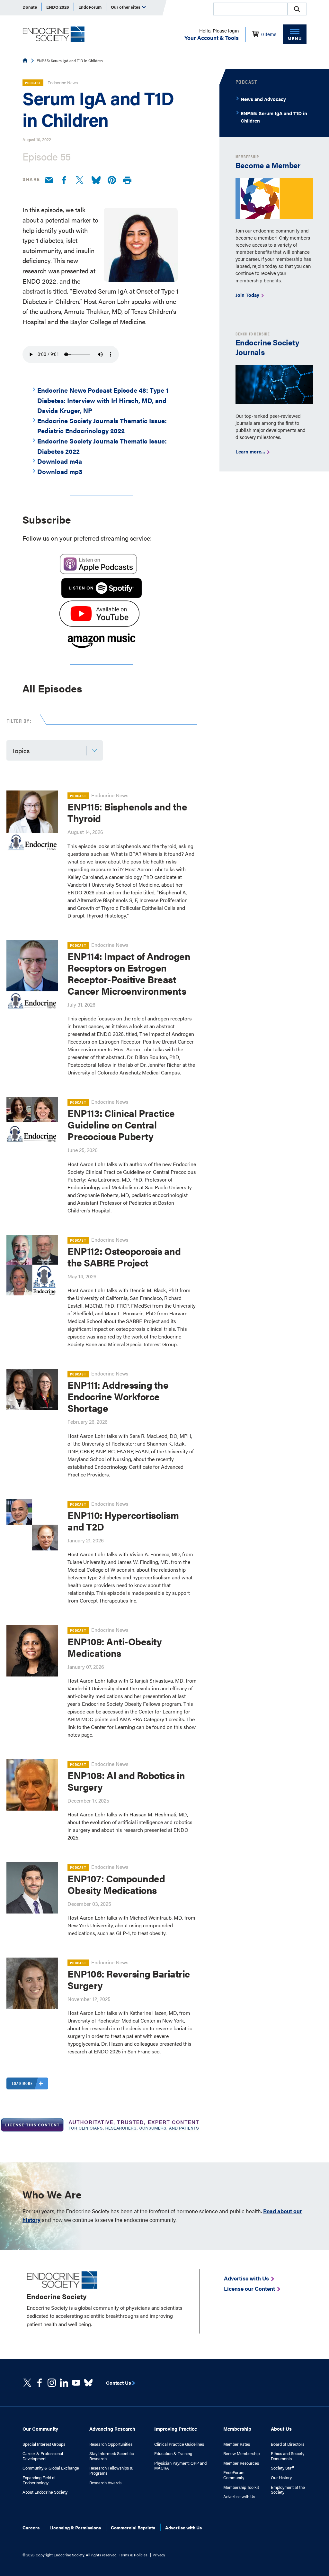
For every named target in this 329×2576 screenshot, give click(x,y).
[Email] (49, 180)
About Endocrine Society (45, 2492)
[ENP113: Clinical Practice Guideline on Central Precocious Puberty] (32, 1123)
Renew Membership (241, 2453)
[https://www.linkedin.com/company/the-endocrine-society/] (64, 2383)
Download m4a (60, 461)
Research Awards (105, 2483)
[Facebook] (64, 180)
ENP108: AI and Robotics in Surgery (126, 1781)
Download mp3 (60, 471)
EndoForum (90, 7)
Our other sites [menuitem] (126, 7)
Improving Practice (176, 2429)
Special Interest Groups (44, 2444)
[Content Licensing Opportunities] (102, 2126)
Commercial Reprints (133, 2527)
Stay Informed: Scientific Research (112, 2456)
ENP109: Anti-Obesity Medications (115, 1647)
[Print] (127, 181)
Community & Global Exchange (51, 2468)
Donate (30, 7)
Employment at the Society (288, 2490)
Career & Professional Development (43, 2456)
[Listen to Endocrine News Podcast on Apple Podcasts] (98, 573)
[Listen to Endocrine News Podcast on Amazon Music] (102, 649)
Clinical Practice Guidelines (179, 2444)
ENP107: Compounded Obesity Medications (116, 1884)
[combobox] (250, 9)
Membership (237, 2429)
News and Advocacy (263, 99)
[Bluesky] (96, 180)
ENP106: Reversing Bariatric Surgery (129, 1979)
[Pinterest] (112, 180)
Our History (281, 2478)
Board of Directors (288, 2444)
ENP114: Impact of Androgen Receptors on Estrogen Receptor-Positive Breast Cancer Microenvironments (129, 973)
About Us (281, 2429)
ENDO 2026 (58, 7)
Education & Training (173, 2453)
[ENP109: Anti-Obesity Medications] (32, 1651)
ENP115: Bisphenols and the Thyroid (127, 812)
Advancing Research (112, 2429)
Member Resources (241, 2463)
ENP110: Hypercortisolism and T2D (123, 1521)
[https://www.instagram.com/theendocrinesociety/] (52, 2383)
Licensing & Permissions (75, 2527)
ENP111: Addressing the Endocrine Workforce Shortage (118, 1396)
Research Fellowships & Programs (111, 2470)
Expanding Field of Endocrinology (39, 2480)
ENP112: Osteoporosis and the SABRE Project (124, 1257)
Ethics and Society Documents (288, 2456)
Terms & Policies (133, 2555)
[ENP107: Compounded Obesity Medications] (32, 1888)
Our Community (40, 2429)
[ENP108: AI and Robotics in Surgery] (32, 1785)
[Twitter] (80, 180)
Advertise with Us (239, 2497)
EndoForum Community (234, 2475)
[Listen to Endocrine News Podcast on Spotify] (102, 595)
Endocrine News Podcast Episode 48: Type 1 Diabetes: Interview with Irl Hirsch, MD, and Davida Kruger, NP (103, 400)
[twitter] (27, 2383)
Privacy (159, 2555)
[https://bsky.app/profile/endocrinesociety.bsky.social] (88, 2383)
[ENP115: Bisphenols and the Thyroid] (32, 821)
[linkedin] (76, 2383)
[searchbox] (251, 10)
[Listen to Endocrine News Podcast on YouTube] (99, 624)
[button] (297, 9)
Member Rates (237, 2444)
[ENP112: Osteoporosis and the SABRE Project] (32, 1265)
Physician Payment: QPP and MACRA (180, 2466)
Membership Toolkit (241, 2487)
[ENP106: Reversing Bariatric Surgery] (32, 1983)
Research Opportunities (111, 2444)
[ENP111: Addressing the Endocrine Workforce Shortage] (32, 1389)
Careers (31, 2527)
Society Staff (282, 2468)
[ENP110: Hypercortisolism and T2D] (32, 1525)
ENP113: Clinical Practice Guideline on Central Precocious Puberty (121, 1124)
